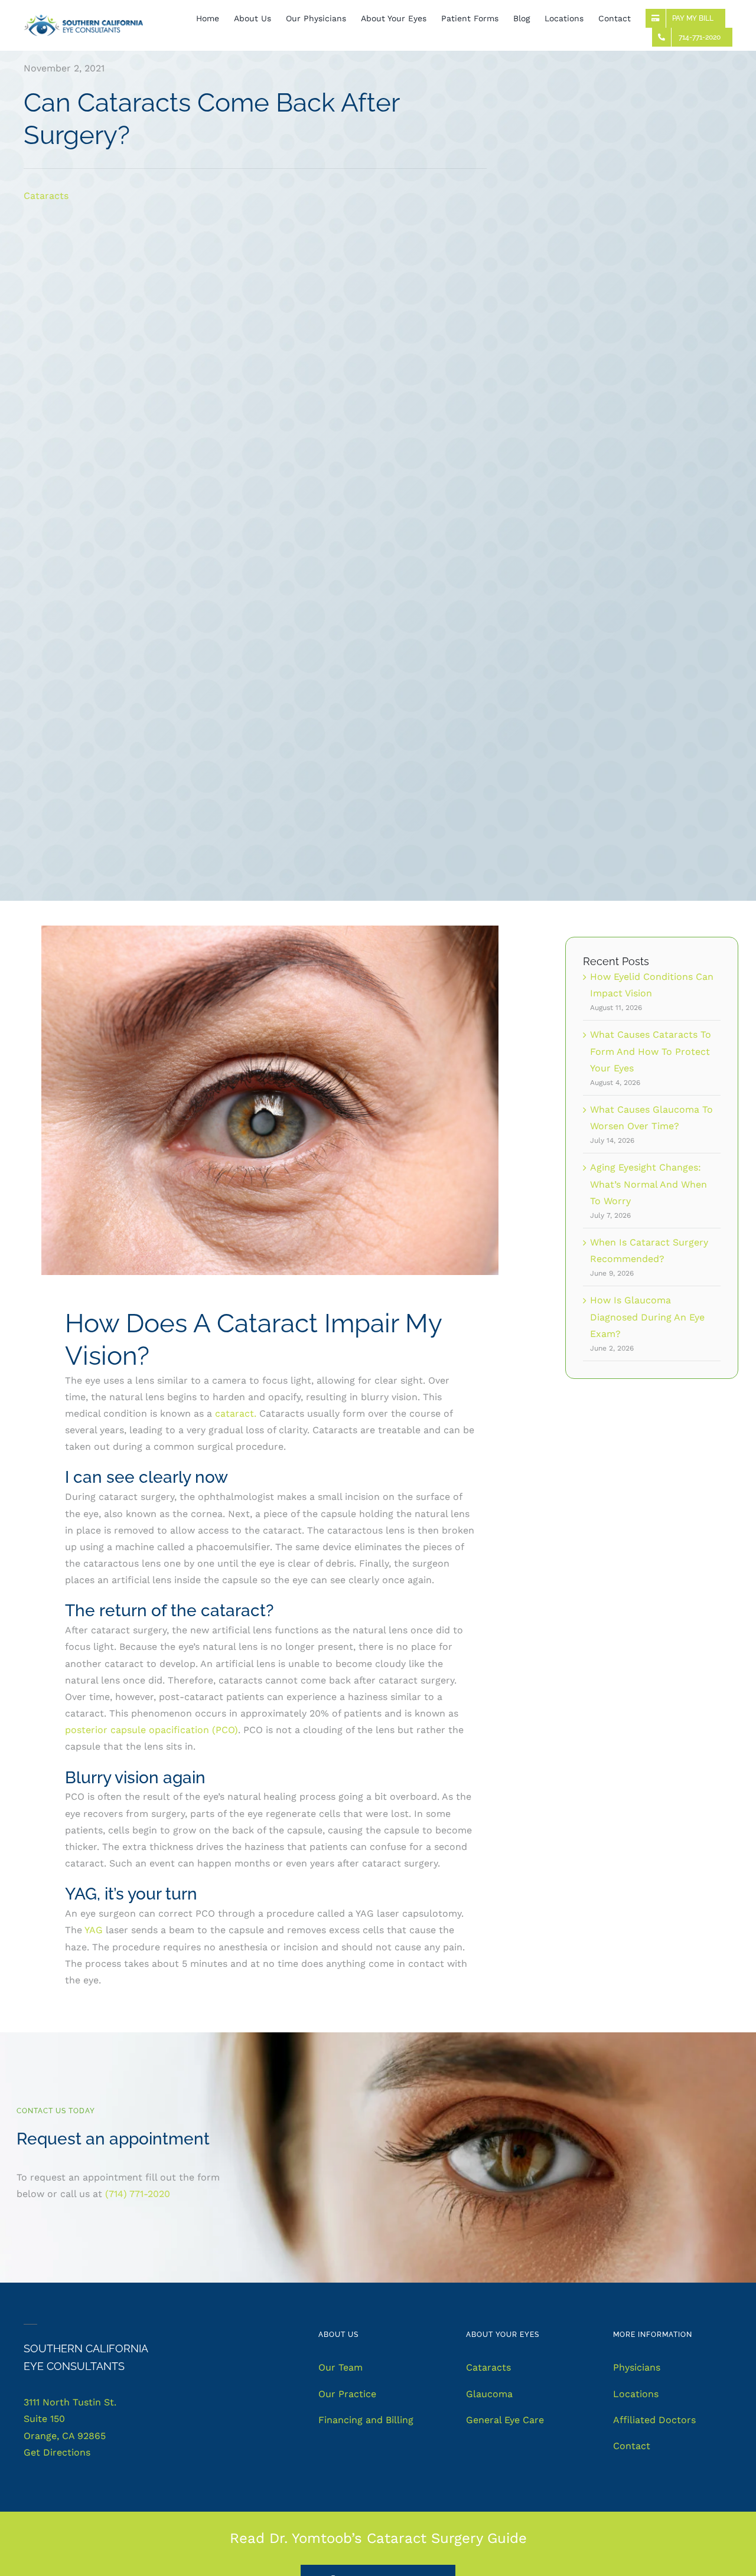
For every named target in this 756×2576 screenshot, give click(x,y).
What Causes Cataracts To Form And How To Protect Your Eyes (651, 1051)
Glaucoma (489, 2394)
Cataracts (46, 196)
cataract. (236, 1413)
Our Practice (347, 2394)
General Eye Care (505, 2420)
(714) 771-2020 (138, 2194)
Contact (632, 2446)
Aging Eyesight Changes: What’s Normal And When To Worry (649, 1184)
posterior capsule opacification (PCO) (151, 1730)
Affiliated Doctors (654, 2420)
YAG (94, 1930)
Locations (636, 2394)
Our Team (340, 2367)
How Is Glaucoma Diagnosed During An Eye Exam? (647, 1317)
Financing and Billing (366, 2420)
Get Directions (57, 2452)
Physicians (637, 2367)
